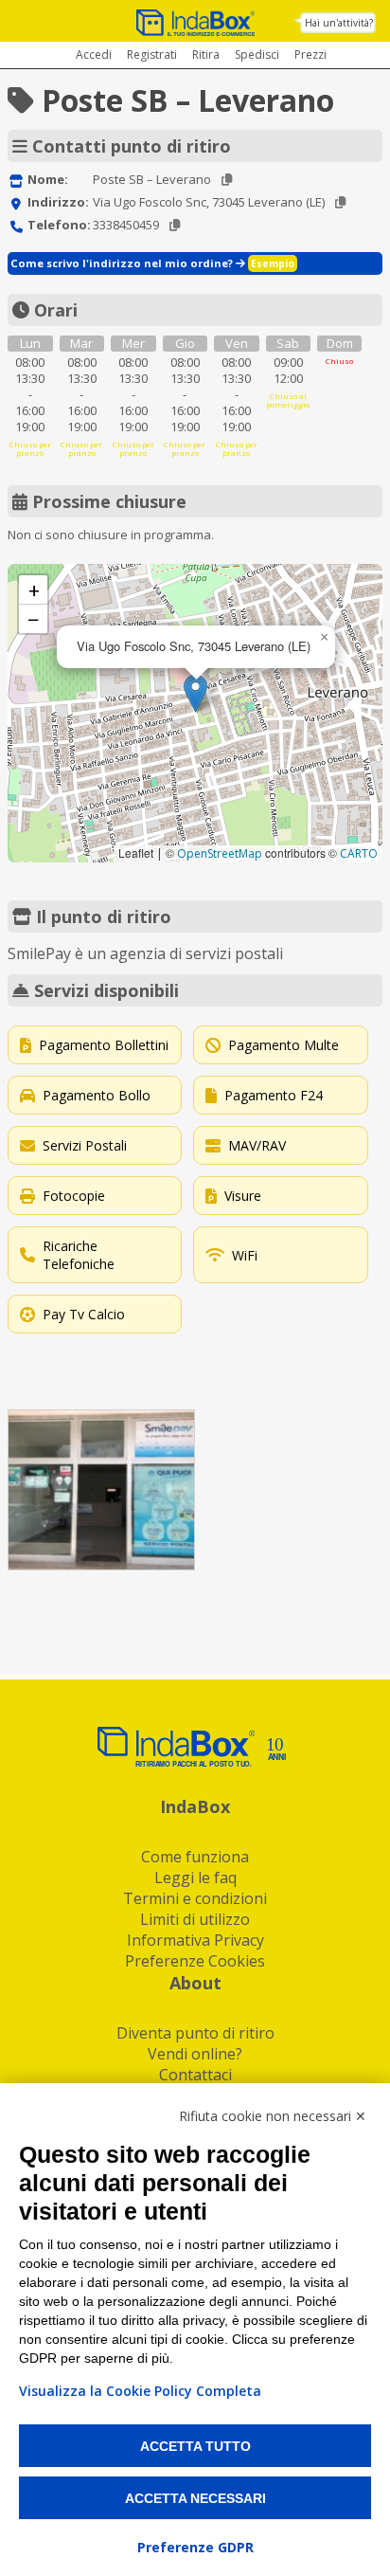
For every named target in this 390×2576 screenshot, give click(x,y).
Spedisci (257, 54)
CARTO (359, 853)
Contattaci (195, 2075)
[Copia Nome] (227, 180)
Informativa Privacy (195, 1940)
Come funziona (195, 1857)
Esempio (273, 263)
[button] (195, 693)
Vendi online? (195, 2054)
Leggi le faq (195, 1878)
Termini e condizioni (195, 1898)
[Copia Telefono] (175, 225)
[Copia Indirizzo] (340, 202)
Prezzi (310, 54)
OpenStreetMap (220, 853)
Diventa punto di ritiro (195, 2033)
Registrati (152, 54)
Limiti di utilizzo (195, 1919)
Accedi (94, 54)
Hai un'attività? (339, 23)
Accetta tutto (195, 2446)
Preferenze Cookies (195, 1961)
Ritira (206, 54)
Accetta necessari (195, 2498)
